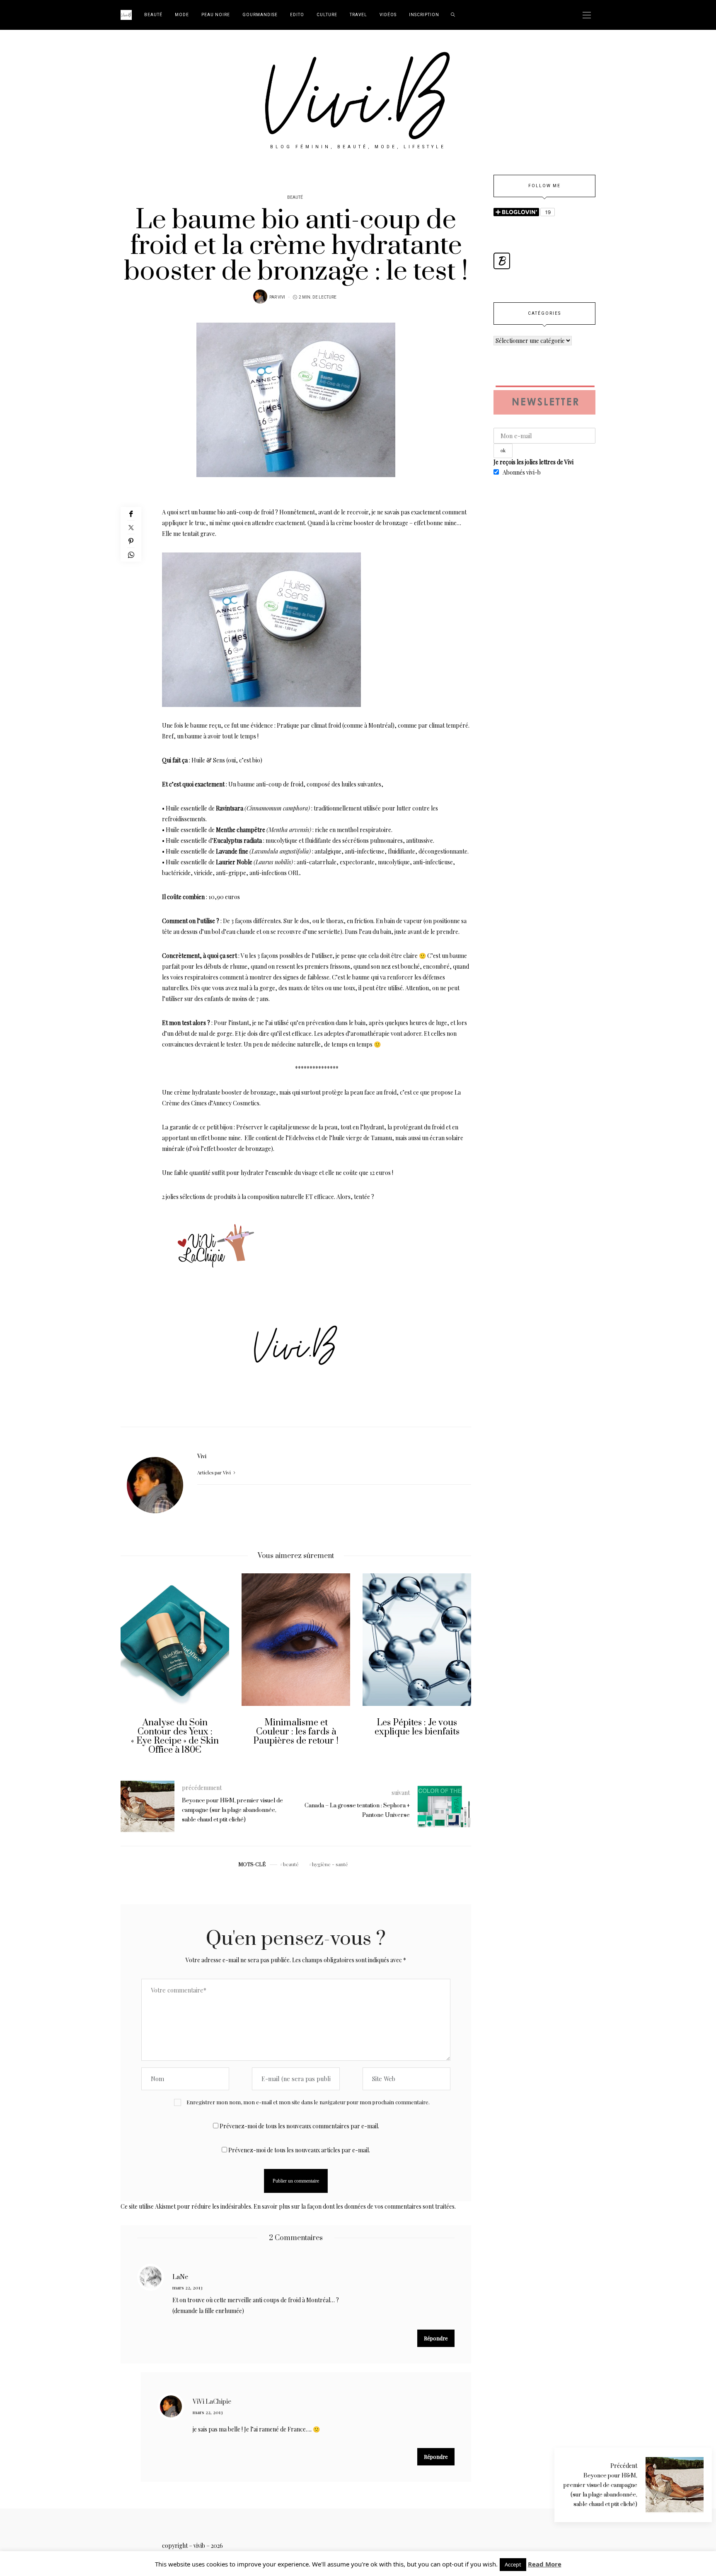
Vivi (281, 297)
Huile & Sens (208, 760)
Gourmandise (260, 15)
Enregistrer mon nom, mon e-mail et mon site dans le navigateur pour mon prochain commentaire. (308, 2102)
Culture (327, 15)
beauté (291, 1864)
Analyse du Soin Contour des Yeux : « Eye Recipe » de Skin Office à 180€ (148, 1736)
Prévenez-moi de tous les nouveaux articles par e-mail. (299, 2150)
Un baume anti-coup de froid (266, 784)
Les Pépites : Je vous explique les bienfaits (390, 1727)
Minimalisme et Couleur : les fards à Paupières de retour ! (269, 1732)
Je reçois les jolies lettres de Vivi (533, 462)
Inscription (424, 15)
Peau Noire (216, 15)
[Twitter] (131, 527)
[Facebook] (131, 514)
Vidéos (388, 15)
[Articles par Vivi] (260, 297)
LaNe (180, 2277)
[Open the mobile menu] (587, 15)
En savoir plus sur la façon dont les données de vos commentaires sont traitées (354, 2206)
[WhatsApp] (131, 555)
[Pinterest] (131, 541)
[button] (133, 1670)
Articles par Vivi (215, 1473)
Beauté (153, 15)
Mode (182, 15)
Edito (297, 15)
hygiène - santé (330, 1864)
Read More (545, 2564)
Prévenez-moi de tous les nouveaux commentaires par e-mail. (299, 2126)
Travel (358, 15)
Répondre (436, 2338)
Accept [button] (513, 2564)
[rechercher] (453, 15)
